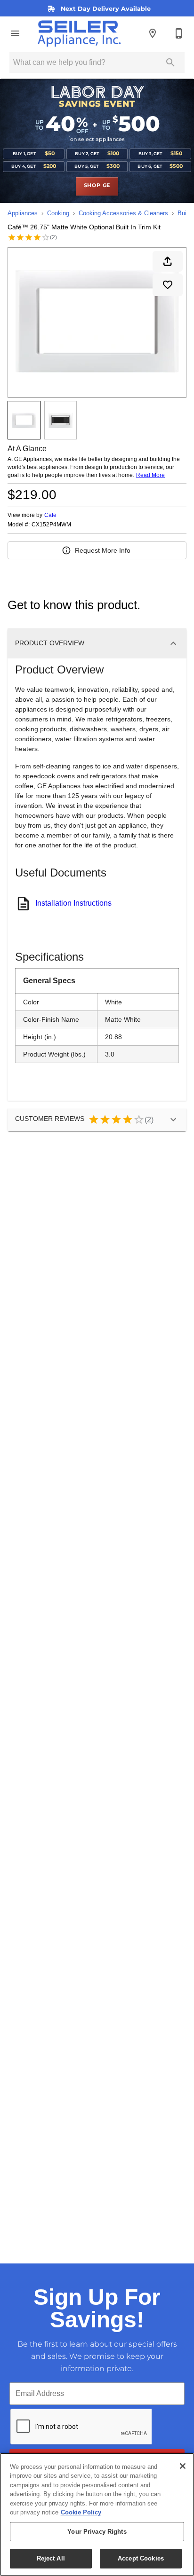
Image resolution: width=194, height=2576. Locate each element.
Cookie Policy (81, 2512)
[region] (97, 2514)
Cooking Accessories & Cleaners (123, 213)
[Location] (153, 33)
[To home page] (79, 33)
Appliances (23, 213)
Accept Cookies (141, 2558)
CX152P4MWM (51, 525)
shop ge (97, 186)
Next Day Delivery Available (105, 9)
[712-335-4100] (179, 33)
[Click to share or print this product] (168, 261)
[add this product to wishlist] (168, 285)
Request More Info (103, 550)
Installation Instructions (73, 903)
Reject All (51, 2558)
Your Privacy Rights (97, 2532)
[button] (15, 33)
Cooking (58, 213)
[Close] (183, 2466)
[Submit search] (170, 63)
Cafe (50, 515)
